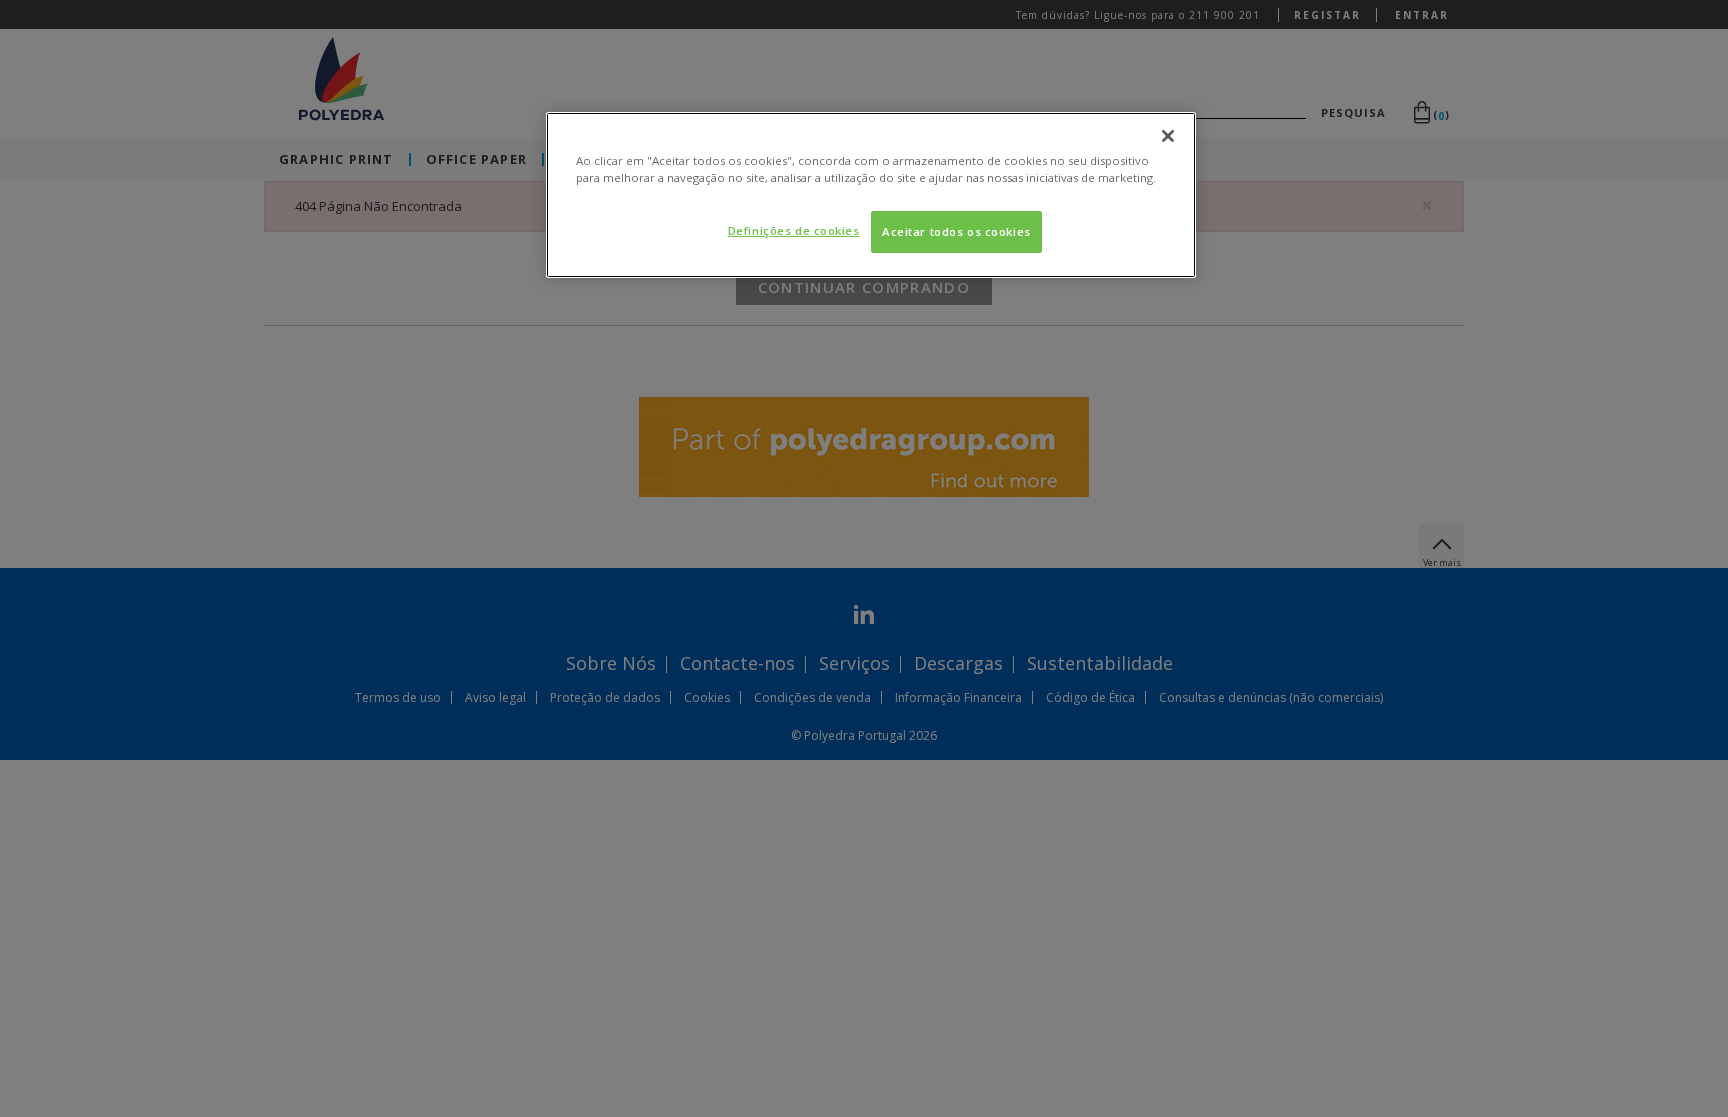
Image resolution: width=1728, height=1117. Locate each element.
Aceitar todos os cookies (956, 231)
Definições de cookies (794, 230)
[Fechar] (1168, 136)
